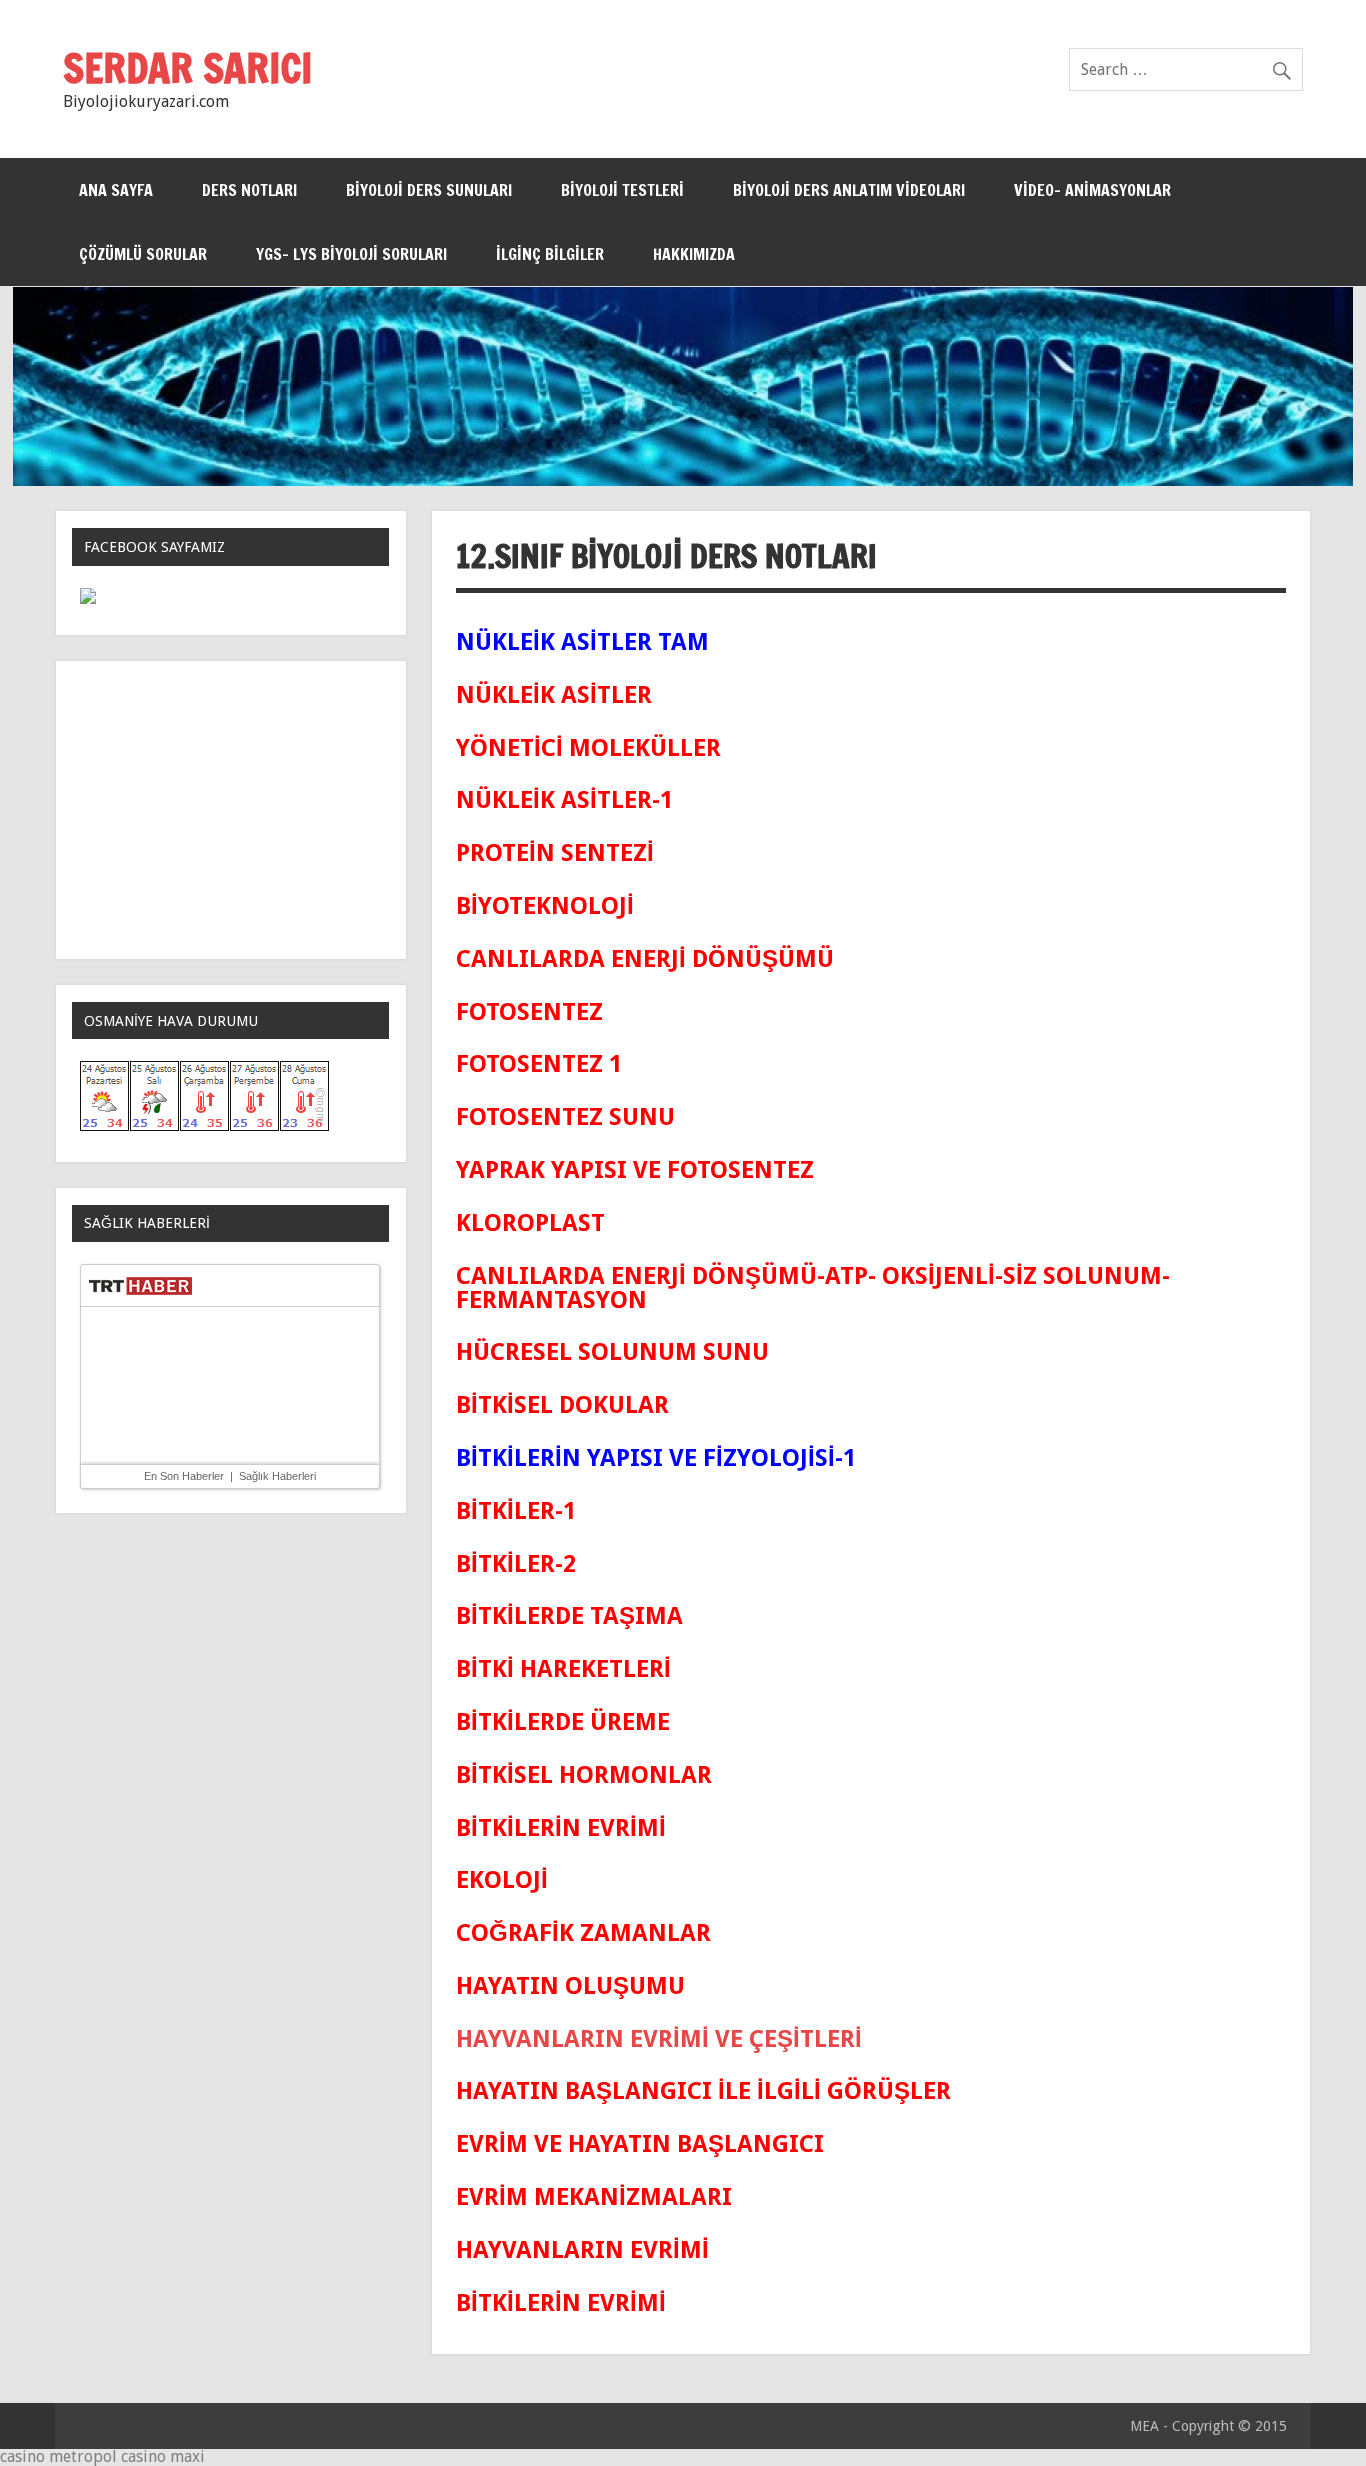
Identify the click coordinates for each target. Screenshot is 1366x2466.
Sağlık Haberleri (277, 1476)
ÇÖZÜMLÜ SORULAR (143, 254)
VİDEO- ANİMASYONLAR (1092, 190)
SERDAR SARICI (187, 67)
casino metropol (58, 2456)
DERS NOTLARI (249, 190)
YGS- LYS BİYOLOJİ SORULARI (351, 254)
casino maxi (163, 2456)
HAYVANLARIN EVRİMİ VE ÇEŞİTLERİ (659, 2039)
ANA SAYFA (116, 190)
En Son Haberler (184, 1476)
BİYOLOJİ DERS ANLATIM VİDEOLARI (849, 190)
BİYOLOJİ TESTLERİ (622, 190)
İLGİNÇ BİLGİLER (550, 254)
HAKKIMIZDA (694, 254)
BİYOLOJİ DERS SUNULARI (429, 190)
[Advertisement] (231, 810)
